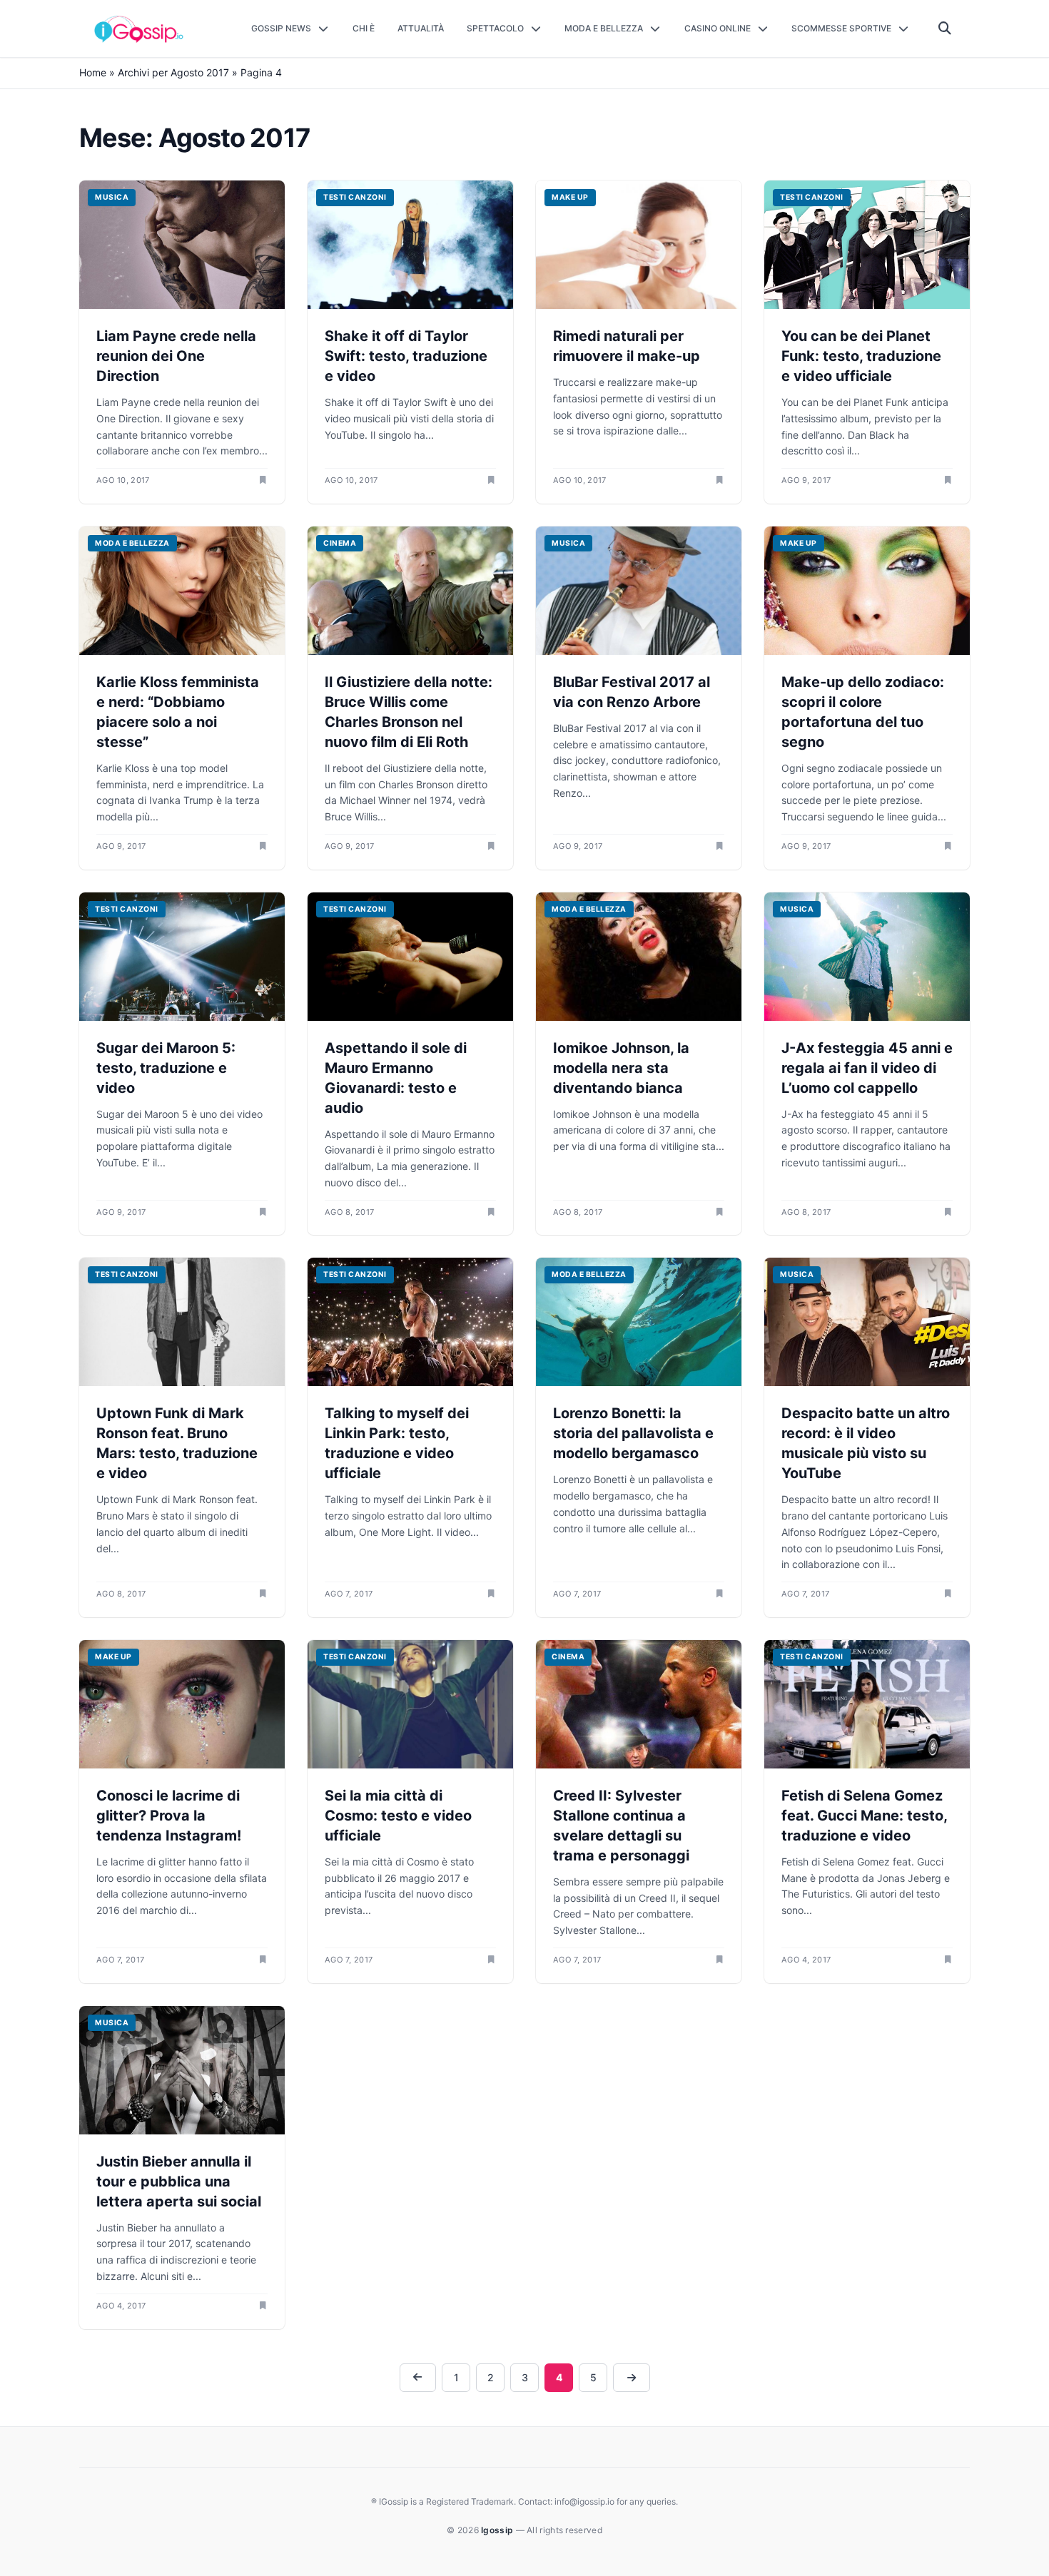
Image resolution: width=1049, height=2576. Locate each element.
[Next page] (632, 2378)
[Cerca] (945, 29)
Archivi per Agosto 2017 (173, 72)
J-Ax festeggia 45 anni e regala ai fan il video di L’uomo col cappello (867, 1068)
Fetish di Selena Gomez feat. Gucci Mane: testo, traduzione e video (864, 1816)
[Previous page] (418, 2378)
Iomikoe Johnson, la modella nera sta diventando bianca (621, 1068)
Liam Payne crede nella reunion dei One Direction (176, 356)
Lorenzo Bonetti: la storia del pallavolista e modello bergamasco (633, 1433)
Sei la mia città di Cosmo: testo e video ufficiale (398, 1816)
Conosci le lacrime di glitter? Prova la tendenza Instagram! (169, 1816)
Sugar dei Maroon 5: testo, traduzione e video (166, 1068)
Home (93, 72)
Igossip (498, 2530)
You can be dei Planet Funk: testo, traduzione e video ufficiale (861, 356)
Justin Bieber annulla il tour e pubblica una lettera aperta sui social (179, 2182)
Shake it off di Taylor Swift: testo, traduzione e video (406, 356)
